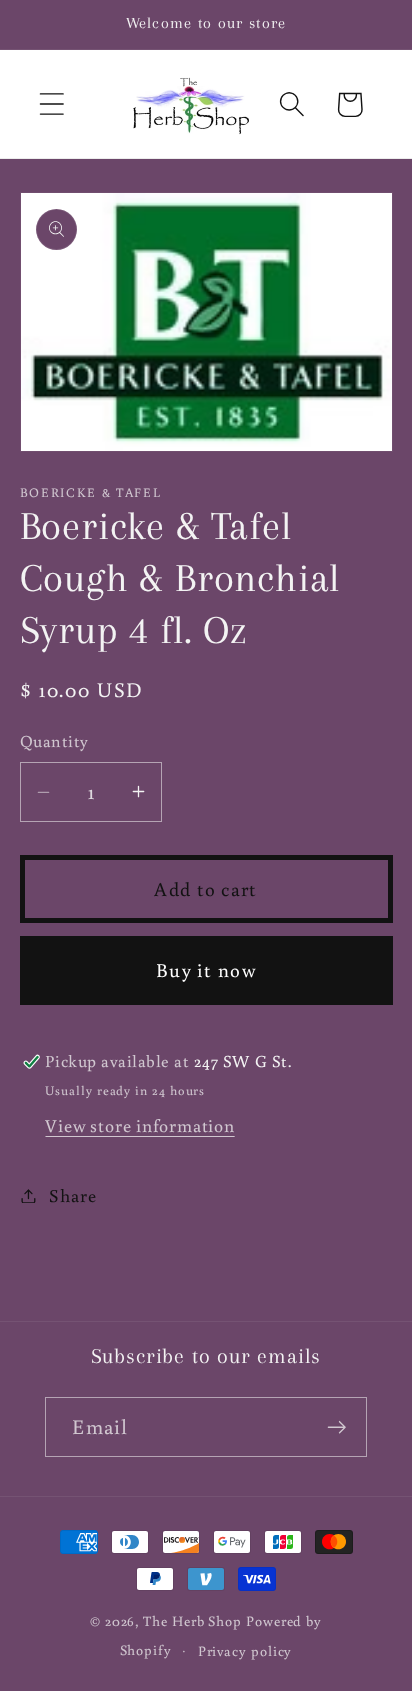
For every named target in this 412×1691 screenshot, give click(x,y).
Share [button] (72, 1195)
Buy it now (206, 969)
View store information (139, 1125)
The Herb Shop (192, 1620)
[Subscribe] (337, 1427)
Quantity (54, 741)
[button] (51, 104)
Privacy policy (245, 1650)
